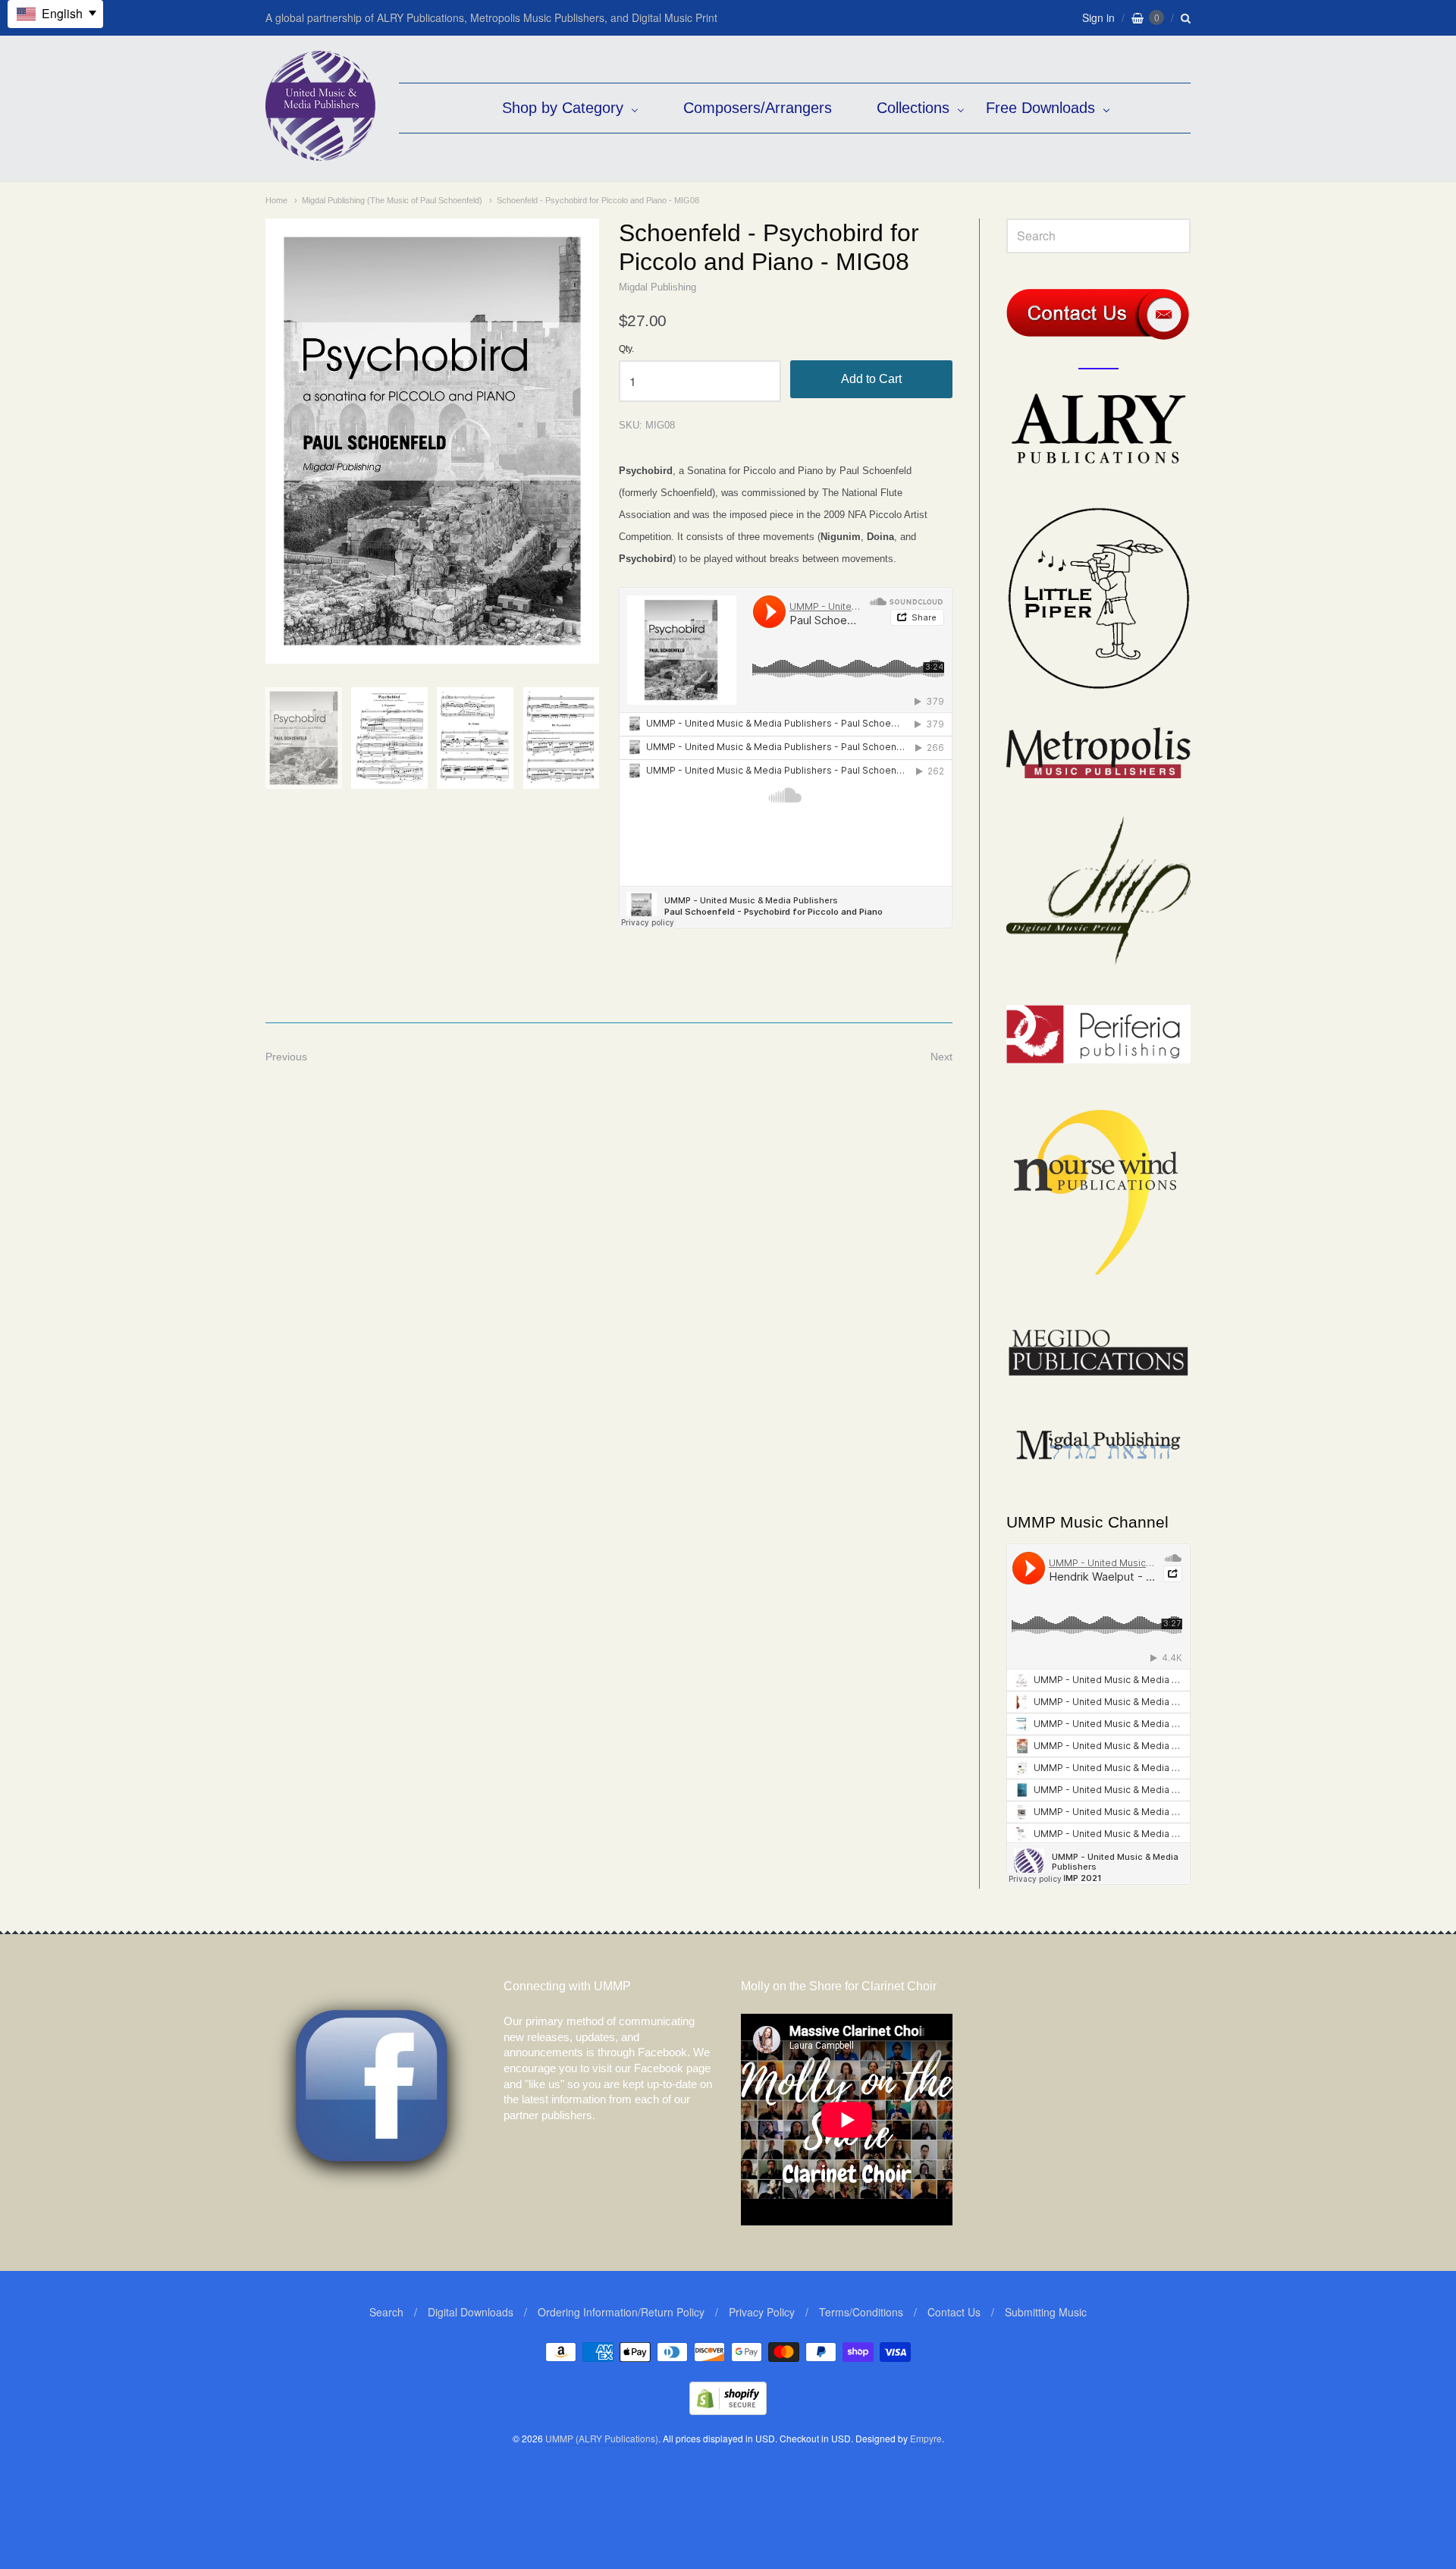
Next (941, 1057)
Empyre (926, 2438)
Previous (286, 1057)
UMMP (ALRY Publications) (602, 2438)
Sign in (1098, 17)
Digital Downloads (471, 2312)
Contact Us (954, 2312)
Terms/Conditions (861, 2312)
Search (386, 2312)
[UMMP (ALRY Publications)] (320, 153)
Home (276, 200)
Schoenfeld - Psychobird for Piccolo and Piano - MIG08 (598, 200)
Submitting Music (1046, 2312)
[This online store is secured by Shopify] (728, 2410)
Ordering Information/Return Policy (621, 2312)
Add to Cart (871, 379)
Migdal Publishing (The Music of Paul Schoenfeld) (392, 200)
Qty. (626, 349)
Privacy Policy (762, 2312)
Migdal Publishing (657, 287)
